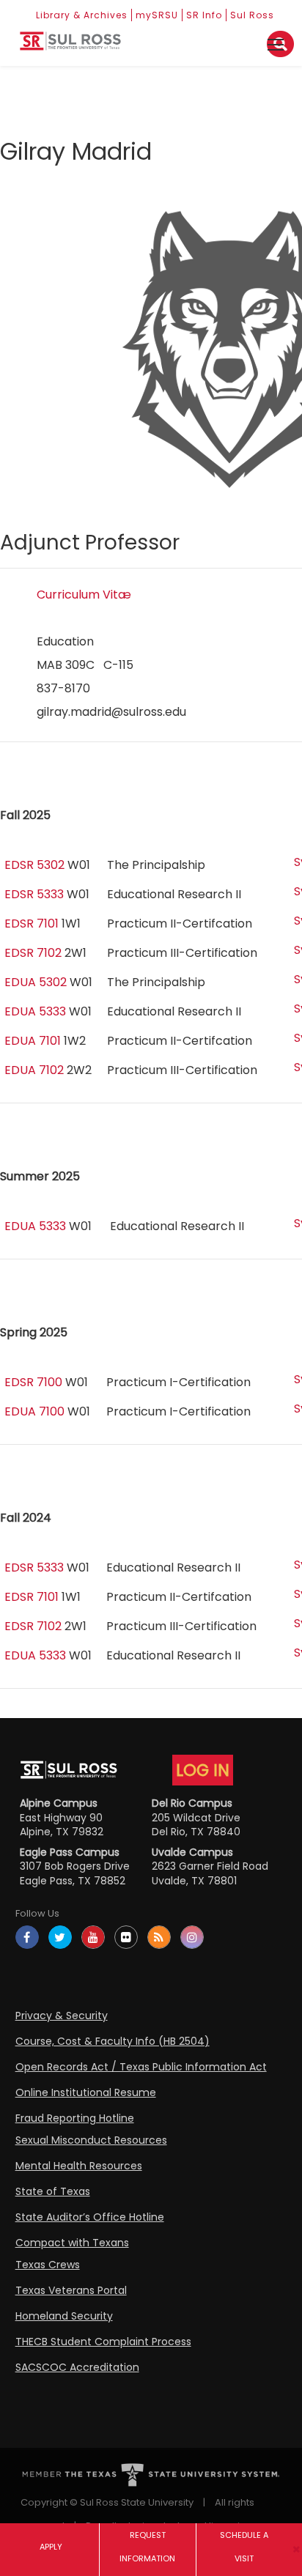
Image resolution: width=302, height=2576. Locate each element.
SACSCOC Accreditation (77, 2367)
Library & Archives (82, 15)
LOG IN (203, 1770)
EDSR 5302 (34, 865)
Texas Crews (48, 2265)
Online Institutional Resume (86, 2092)
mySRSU (157, 15)
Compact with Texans (72, 2243)
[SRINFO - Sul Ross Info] (70, 47)
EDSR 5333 (34, 894)
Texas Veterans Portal (71, 2290)
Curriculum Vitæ (84, 595)
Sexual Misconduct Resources (91, 2140)
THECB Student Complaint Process (103, 2342)
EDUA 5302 (36, 982)
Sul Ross (252, 15)
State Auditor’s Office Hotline (90, 2217)
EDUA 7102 (34, 1070)
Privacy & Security (62, 2016)
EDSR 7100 (33, 1382)
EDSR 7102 (33, 953)
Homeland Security (64, 2316)
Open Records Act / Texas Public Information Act (141, 2067)
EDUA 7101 (33, 1041)
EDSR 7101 (32, 924)
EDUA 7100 (34, 1411)
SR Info (204, 15)
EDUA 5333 (35, 1011)
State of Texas (53, 2191)
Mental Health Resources (79, 2166)
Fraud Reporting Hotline (75, 2118)
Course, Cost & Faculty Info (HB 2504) (113, 2041)
